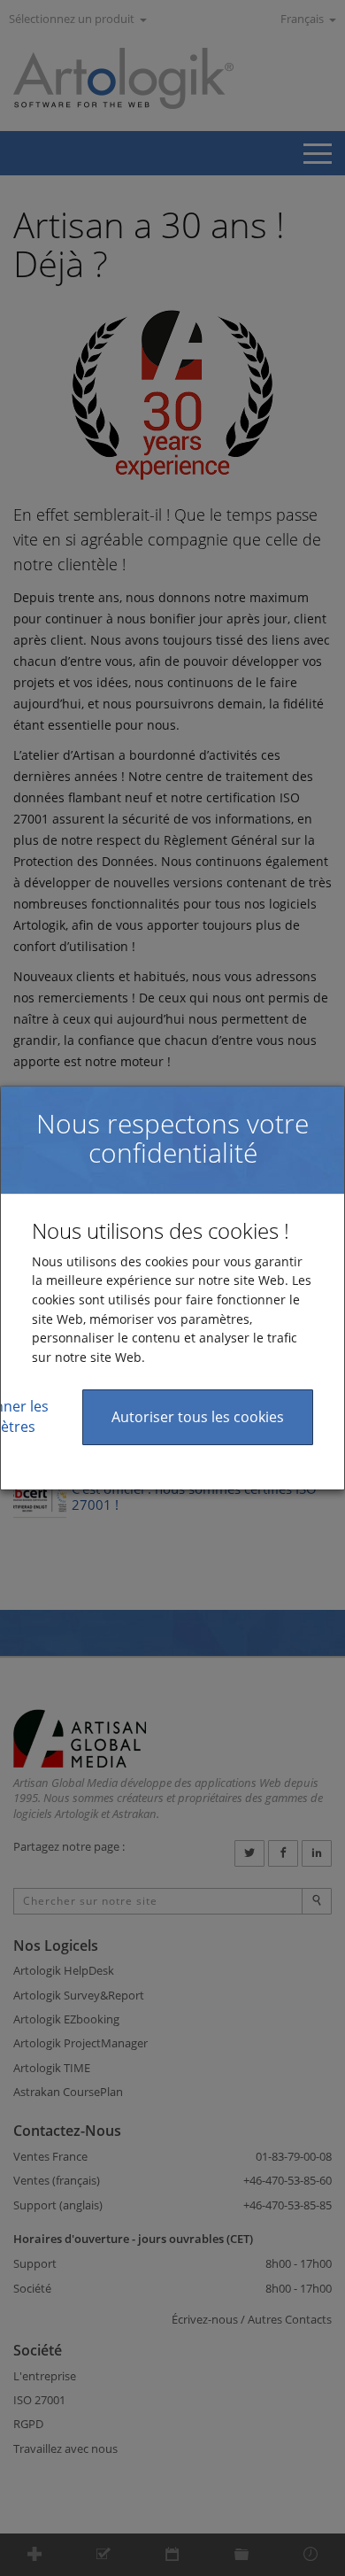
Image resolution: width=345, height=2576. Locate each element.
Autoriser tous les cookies (198, 1417)
